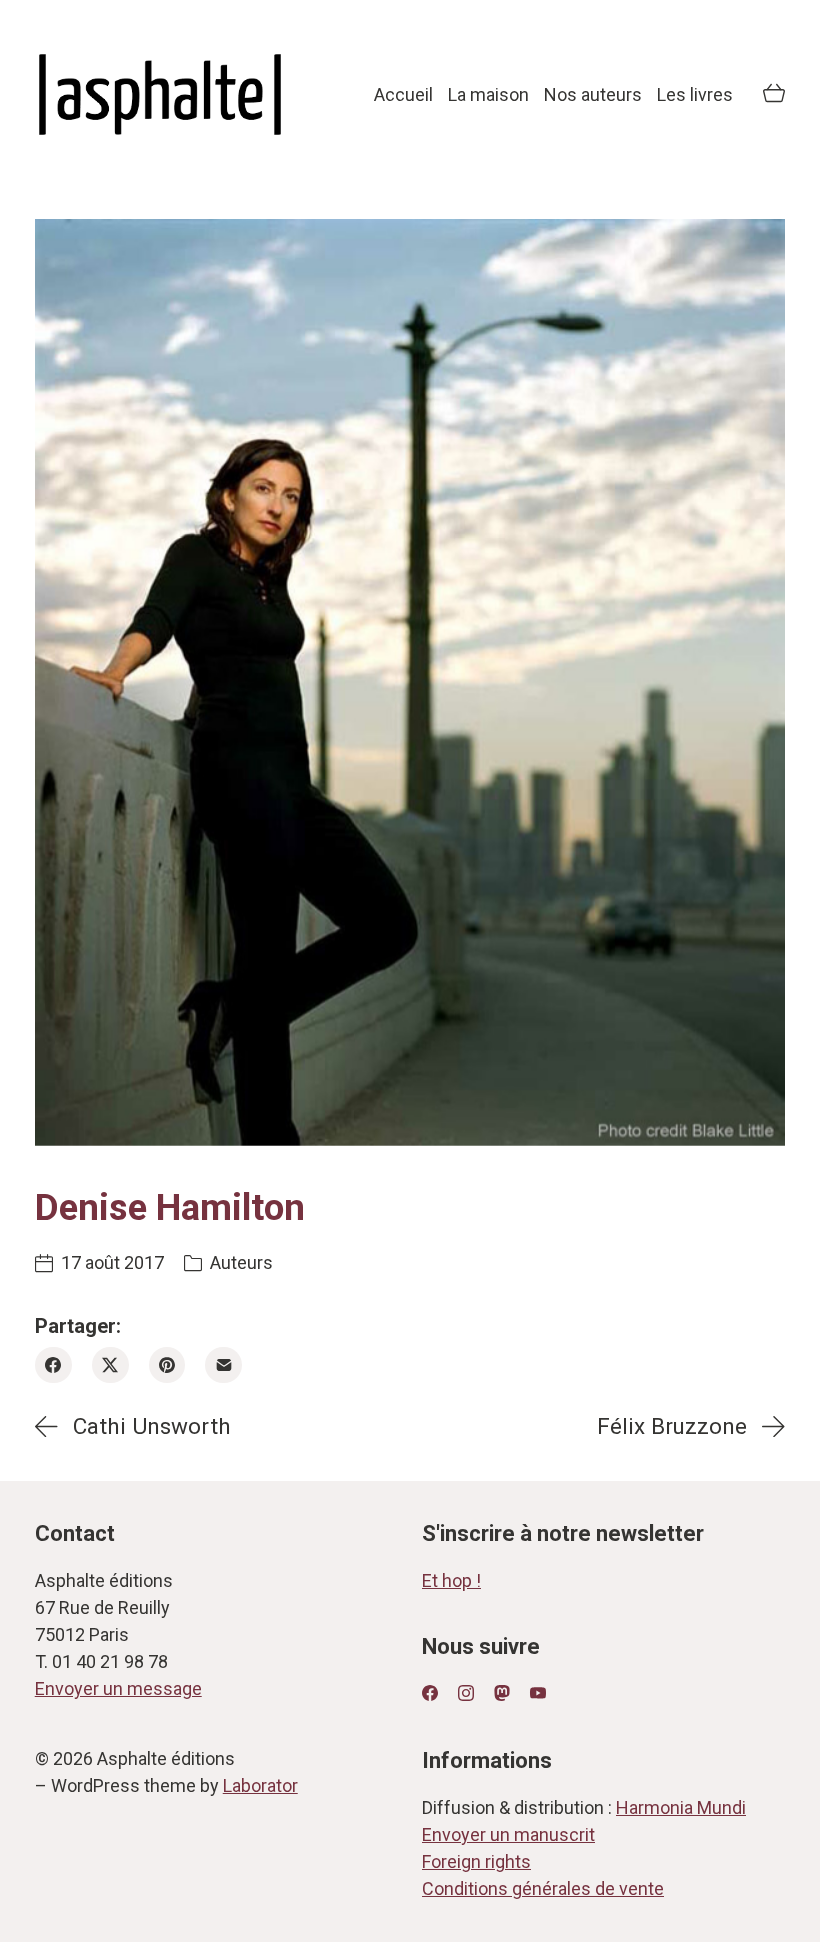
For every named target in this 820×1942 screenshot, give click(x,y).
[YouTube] (538, 1693)
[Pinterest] (167, 1365)
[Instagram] (466, 1693)
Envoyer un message (118, 1688)
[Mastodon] (502, 1693)
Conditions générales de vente (543, 1888)
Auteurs (241, 1262)
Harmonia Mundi (681, 1807)
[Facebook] (53, 1365)
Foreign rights (476, 1861)
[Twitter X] (110, 1365)
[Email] (223, 1365)
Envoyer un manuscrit (508, 1834)
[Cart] (774, 95)
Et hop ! (451, 1580)
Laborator (260, 1785)
